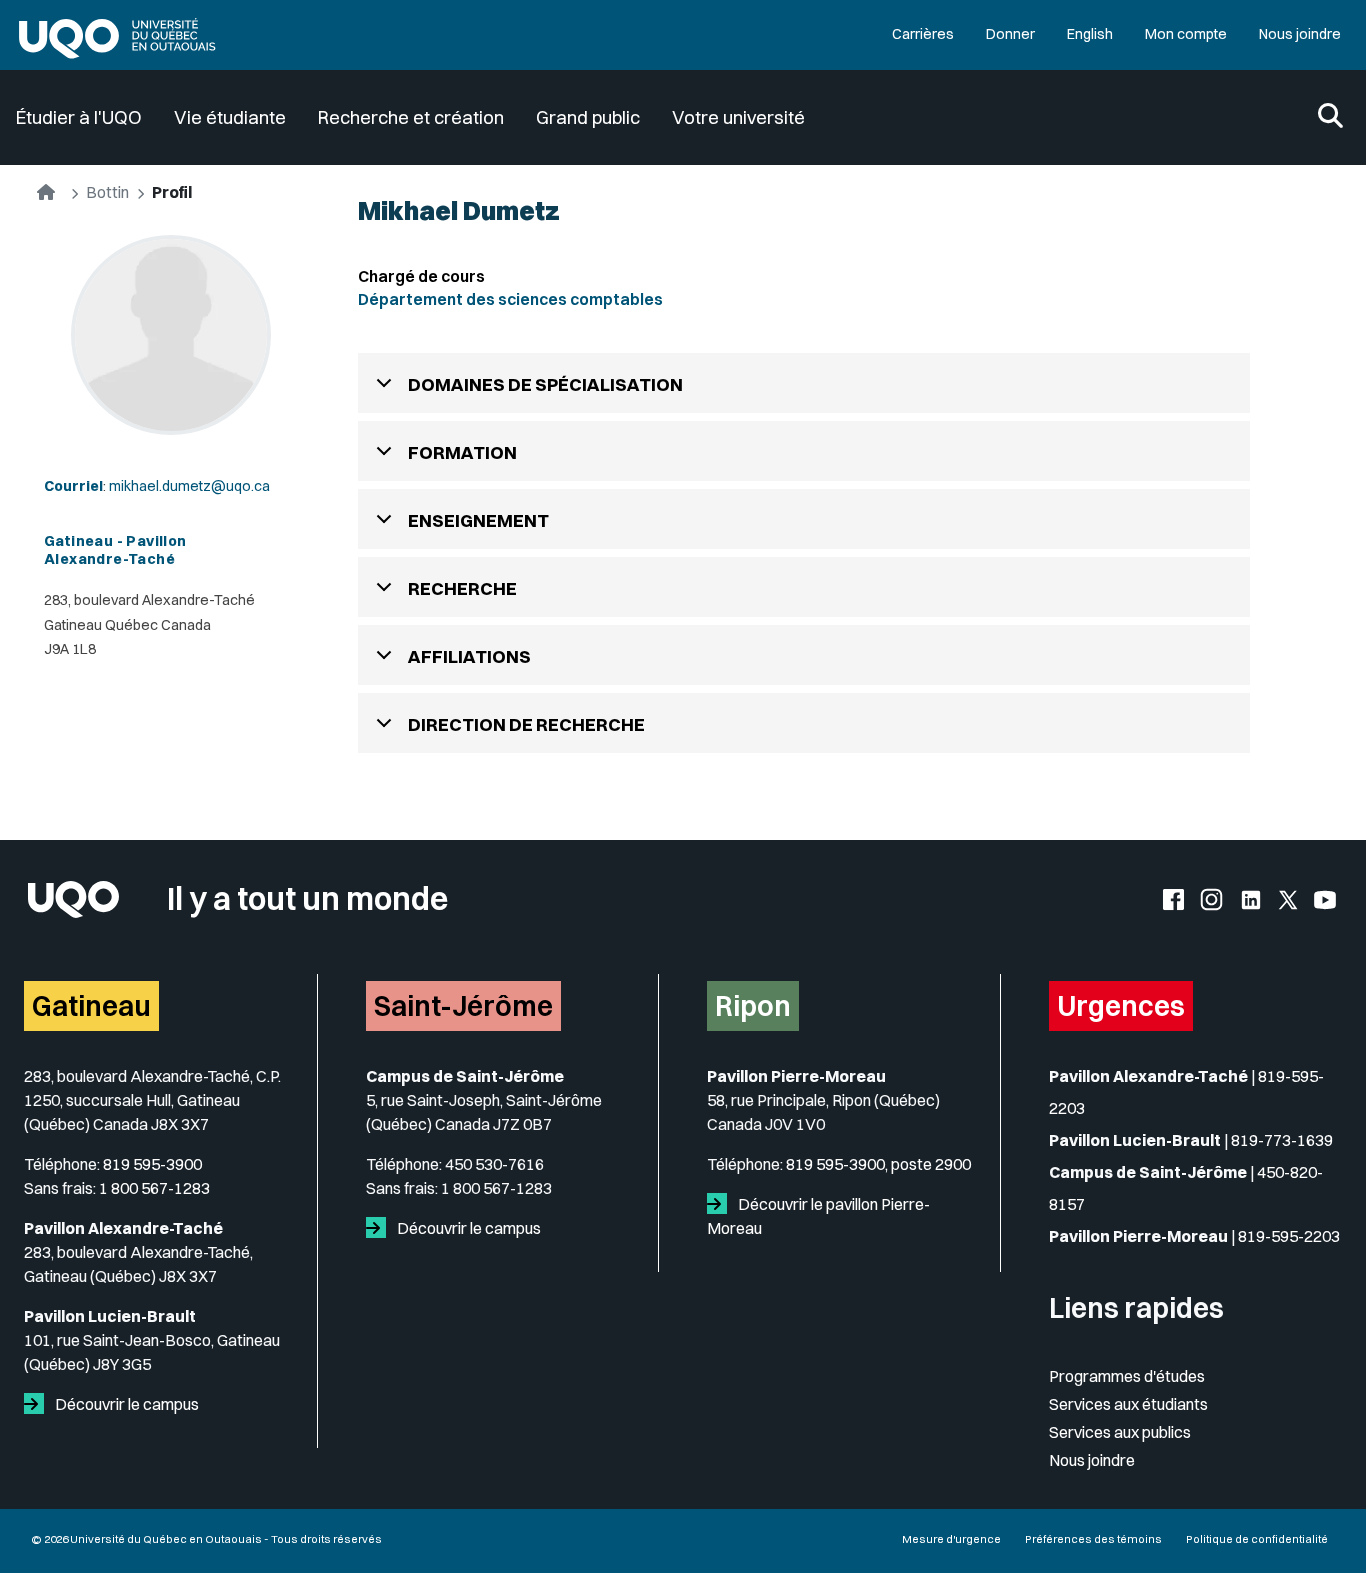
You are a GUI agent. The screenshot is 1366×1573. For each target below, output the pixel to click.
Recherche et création (411, 117)
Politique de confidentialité (1257, 1539)
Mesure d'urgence (951, 1539)
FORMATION (462, 452)
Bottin (107, 192)
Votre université (738, 117)
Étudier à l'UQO (79, 117)
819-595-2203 (1289, 1236)
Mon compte (1186, 34)
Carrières (923, 34)
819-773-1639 (1282, 1140)
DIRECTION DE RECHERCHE (526, 724)
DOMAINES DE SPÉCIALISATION (545, 384)
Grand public (588, 117)
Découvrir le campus (125, 1404)
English (1090, 34)
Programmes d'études (1127, 1376)
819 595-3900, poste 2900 (878, 1164)
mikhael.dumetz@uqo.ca (189, 486)
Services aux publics (1120, 1432)
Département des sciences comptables (510, 299)
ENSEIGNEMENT (478, 520)
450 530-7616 (494, 1164)
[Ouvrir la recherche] (1330, 117)
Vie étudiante (230, 117)
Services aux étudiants (1128, 1404)
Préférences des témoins (1093, 1539)
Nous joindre (1300, 34)
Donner (1010, 34)
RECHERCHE (462, 588)
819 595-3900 (152, 1164)
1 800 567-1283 (154, 1188)
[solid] (38, 1404)
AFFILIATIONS (469, 656)
